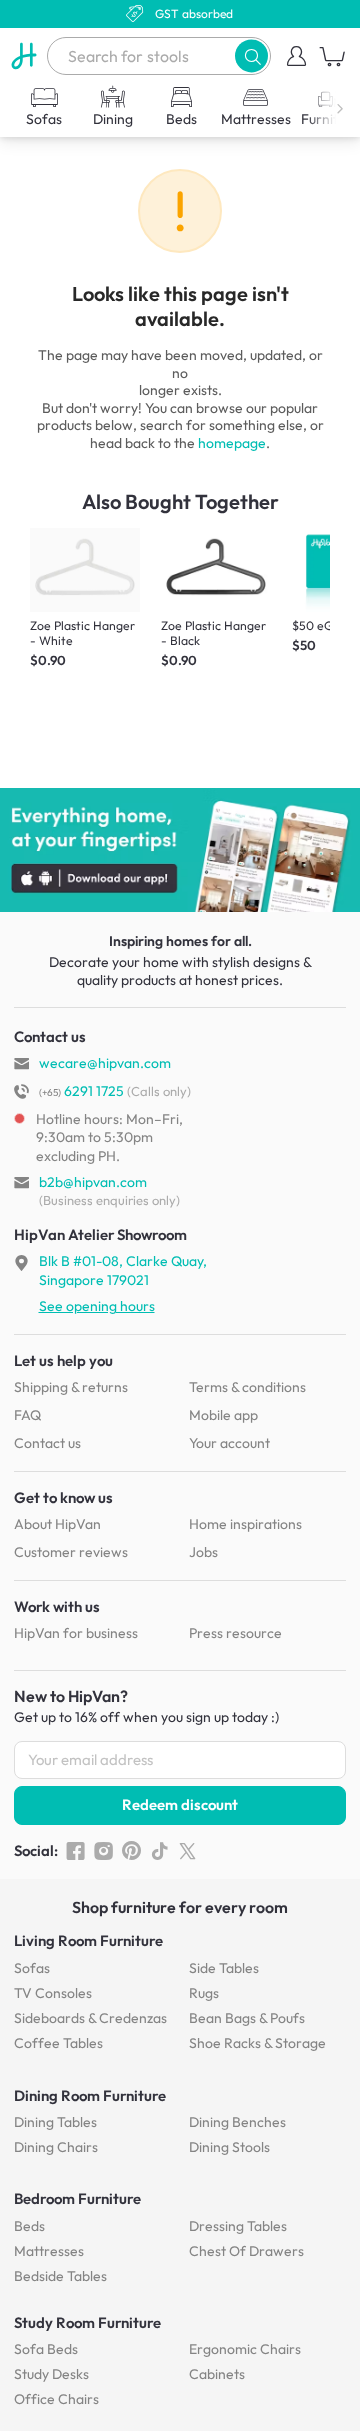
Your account (229, 1443)
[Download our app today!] (180, 850)
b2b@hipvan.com (93, 1182)
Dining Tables (55, 2122)
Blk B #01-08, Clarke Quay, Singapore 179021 (123, 1270)
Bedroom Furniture (77, 2198)
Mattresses (49, 2251)
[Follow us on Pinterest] (131, 1851)
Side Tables (224, 1968)
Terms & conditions (247, 1387)
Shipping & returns (71, 1387)
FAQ (27, 1415)
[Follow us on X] (187, 1851)
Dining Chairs (56, 2147)
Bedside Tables (60, 2276)
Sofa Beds (46, 2349)
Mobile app (223, 1415)
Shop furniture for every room (180, 1907)
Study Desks (51, 2374)
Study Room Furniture (87, 2322)
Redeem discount (180, 1804)
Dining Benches (237, 2122)
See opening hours (97, 1306)
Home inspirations (245, 1524)
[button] (251, 55)
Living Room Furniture (88, 1940)
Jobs (203, 1552)
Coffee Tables (58, 2043)
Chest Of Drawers (246, 2251)
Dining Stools (229, 2147)
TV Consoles (53, 1993)
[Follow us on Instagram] (103, 1851)
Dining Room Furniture (90, 2095)
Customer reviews (71, 1552)
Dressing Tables (238, 2226)
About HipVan (57, 1524)
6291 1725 (81, 1091)
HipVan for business (76, 1633)
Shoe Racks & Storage (257, 2043)
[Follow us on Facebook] (75, 1851)
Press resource (235, 1633)
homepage (232, 443)
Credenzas (90, 2018)
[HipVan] (23, 56)
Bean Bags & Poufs (247, 2018)
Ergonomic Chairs (245, 2349)
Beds (29, 2226)
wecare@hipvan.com (105, 1063)
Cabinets (217, 2374)
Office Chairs (56, 2399)
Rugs (204, 1993)
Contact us (47, 1443)
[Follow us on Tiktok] (159, 1851)
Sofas (32, 1968)
